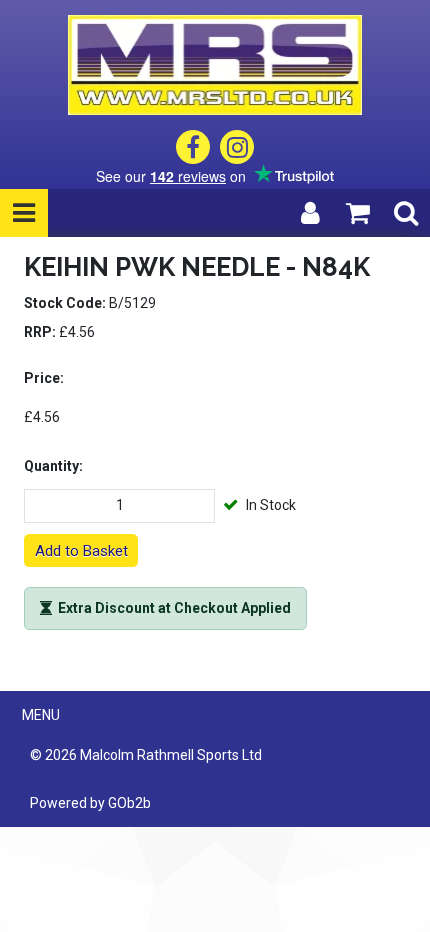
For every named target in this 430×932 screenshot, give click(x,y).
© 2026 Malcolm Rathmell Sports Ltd (146, 755)
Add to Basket (81, 551)
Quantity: (53, 466)
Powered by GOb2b (90, 803)
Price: (44, 378)
